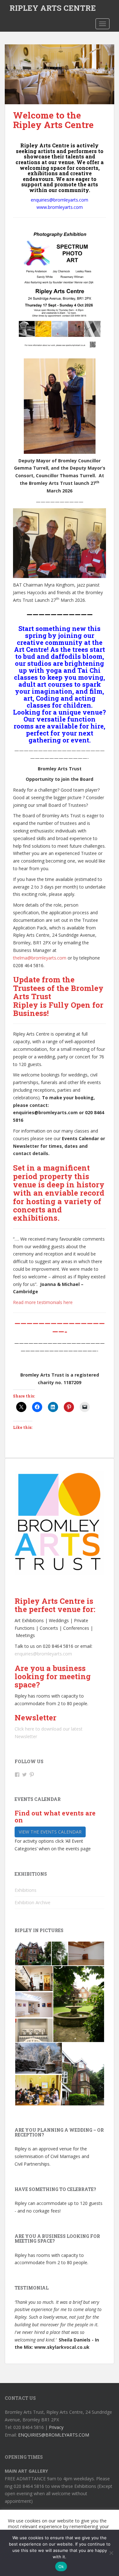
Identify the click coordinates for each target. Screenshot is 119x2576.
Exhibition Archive (33, 1902)
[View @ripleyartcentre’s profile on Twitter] (24, 1775)
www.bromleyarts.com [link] (60, 207)
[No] (111, 2553)
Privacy (56, 2427)
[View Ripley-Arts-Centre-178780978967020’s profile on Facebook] (17, 1775)
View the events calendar (50, 1832)
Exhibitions (26, 1890)
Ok (61, 2566)
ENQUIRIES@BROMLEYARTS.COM (54, 2435)
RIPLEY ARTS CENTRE (53, 8)
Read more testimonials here (43, 1302)
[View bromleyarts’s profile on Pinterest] (32, 1775)
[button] (33, 1953)
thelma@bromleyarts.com (40, 958)
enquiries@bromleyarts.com (43, 1654)
